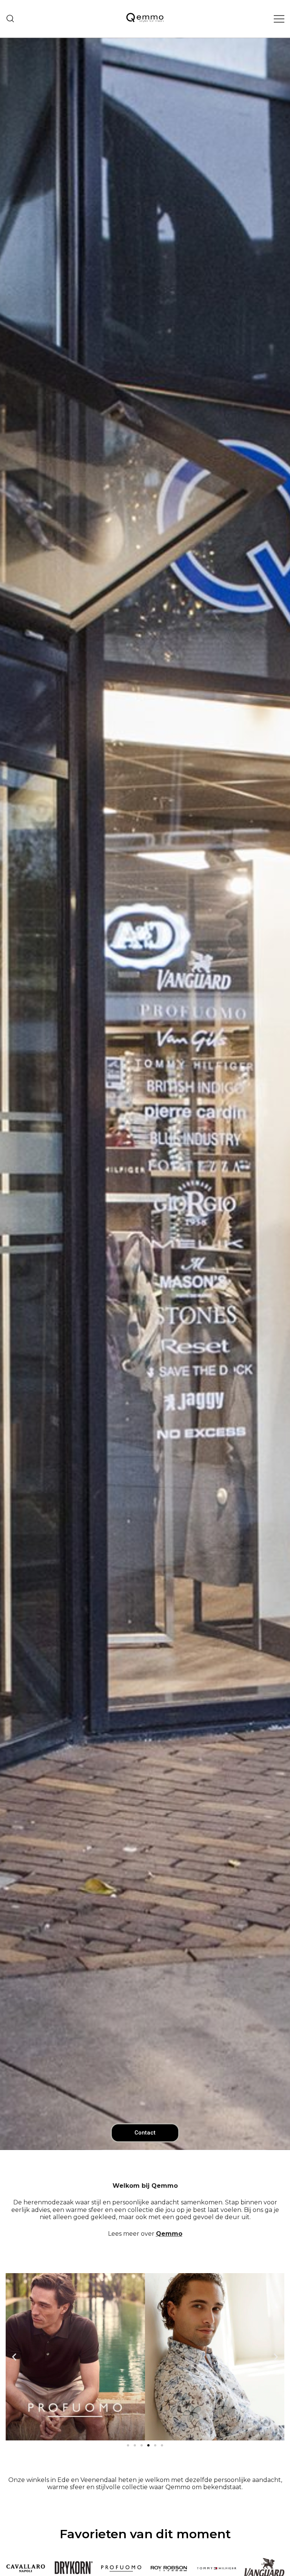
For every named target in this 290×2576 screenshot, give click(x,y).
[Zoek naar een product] (10, 19)
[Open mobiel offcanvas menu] (279, 19)
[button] (14, 2357)
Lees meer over (145, 2234)
